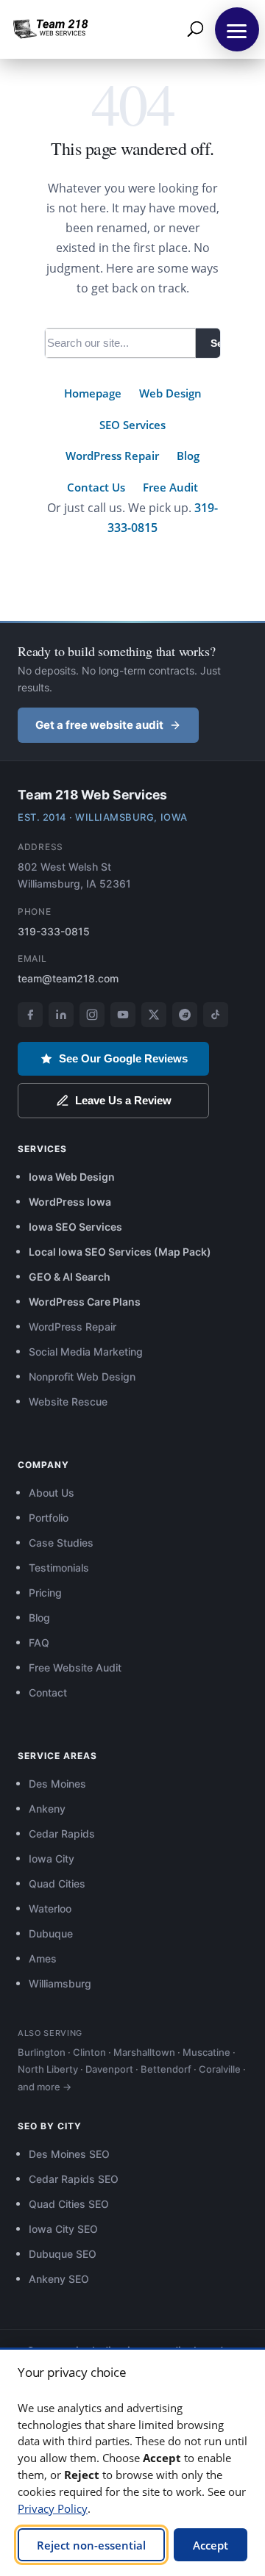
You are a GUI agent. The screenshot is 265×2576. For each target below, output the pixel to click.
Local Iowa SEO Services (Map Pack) (120, 1252)
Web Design (170, 393)
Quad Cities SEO (69, 2204)
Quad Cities (57, 1884)
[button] (237, 29)
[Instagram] (92, 1015)
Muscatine (206, 2052)
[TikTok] (216, 1015)
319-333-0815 (54, 931)
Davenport (109, 2069)
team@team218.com (68, 978)
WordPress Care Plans (85, 1302)
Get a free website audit (99, 725)
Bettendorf (166, 2069)
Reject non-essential (91, 2545)
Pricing (45, 1593)
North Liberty (48, 2069)
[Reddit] (185, 1015)
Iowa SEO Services (75, 1227)
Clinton (89, 2052)
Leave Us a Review (123, 1100)
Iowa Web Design (72, 1177)
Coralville (220, 2069)
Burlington (42, 2052)
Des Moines (57, 1784)
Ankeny (47, 1809)
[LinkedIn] (61, 1015)
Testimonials (59, 1568)
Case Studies (61, 1543)
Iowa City (52, 1859)
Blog (188, 456)
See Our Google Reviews (123, 1058)
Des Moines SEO (69, 2154)
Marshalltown (144, 2052)
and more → (45, 2087)
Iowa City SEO (63, 2229)
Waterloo (50, 1908)
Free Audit (170, 487)
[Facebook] (30, 1015)
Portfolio (49, 1518)
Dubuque (51, 1933)
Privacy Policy (53, 2508)
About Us (52, 1493)
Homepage (93, 393)
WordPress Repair (112, 456)
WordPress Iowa (70, 1202)
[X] (154, 1015)
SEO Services (132, 425)
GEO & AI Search (70, 1277)
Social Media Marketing (86, 1352)
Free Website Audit (75, 1667)
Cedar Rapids (62, 1834)
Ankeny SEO (59, 2279)
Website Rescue (68, 1402)
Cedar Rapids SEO (74, 2179)
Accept (211, 2545)
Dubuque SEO (63, 2254)
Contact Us (96, 487)
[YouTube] (123, 1015)
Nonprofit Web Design (82, 1377)
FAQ (39, 1643)
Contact (48, 1692)
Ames (43, 1958)
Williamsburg (60, 1983)
